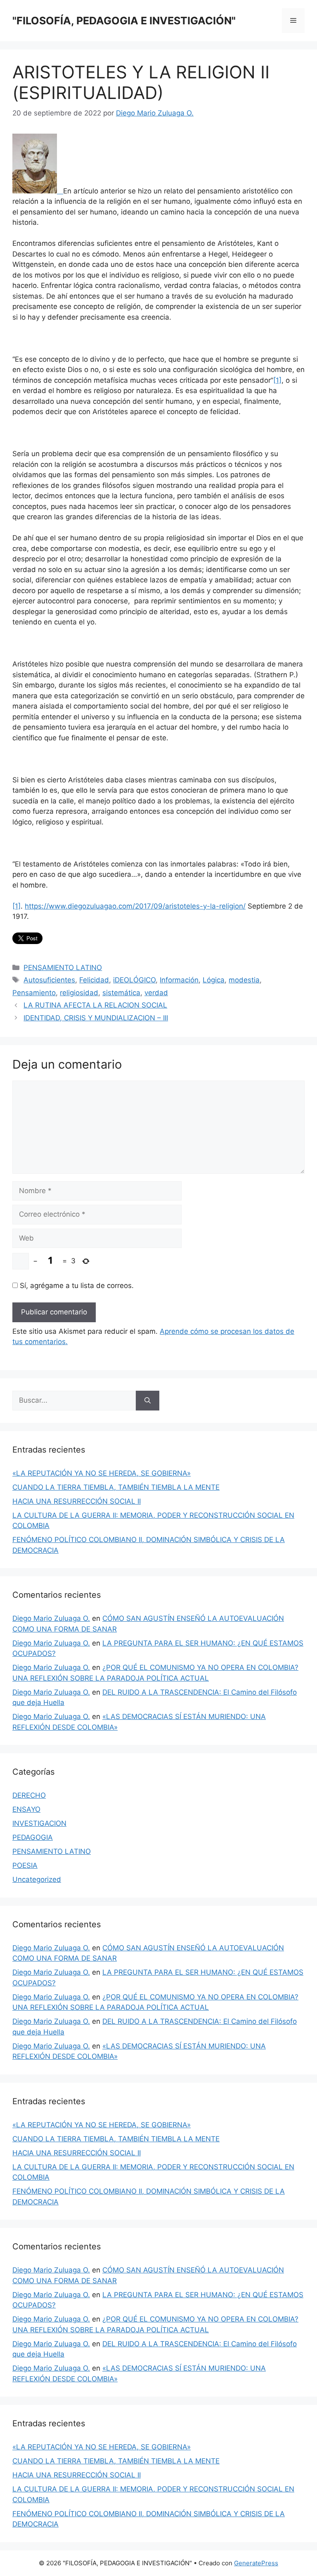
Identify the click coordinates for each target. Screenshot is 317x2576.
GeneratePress (256, 2563)
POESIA (25, 1865)
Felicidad (94, 980)
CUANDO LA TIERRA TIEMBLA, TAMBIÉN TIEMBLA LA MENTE (116, 1487)
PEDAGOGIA (33, 1837)
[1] (277, 380)
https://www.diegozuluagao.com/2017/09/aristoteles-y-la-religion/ (135, 906)
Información (179, 980)
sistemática (121, 993)
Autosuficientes (49, 980)
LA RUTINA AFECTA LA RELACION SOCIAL (95, 1005)
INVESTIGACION (39, 1823)
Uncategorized (37, 1879)
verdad (156, 993)
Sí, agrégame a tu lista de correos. (76, 1286)
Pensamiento (34, 993)
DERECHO (29, 1795)
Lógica (214, 980)
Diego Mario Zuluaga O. (51, 1618)
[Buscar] (148, 1401)
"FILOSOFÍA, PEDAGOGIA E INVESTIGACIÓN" (124, 21)
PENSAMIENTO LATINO (63, 968)
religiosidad (79, 993)
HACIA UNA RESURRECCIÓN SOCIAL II (77, 1501)
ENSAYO (26, 1809)
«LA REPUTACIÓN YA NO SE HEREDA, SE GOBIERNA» (102, 1473)
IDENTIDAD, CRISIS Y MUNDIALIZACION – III (96, 1018)
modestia (244, 980)
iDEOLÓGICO (134, 980)
